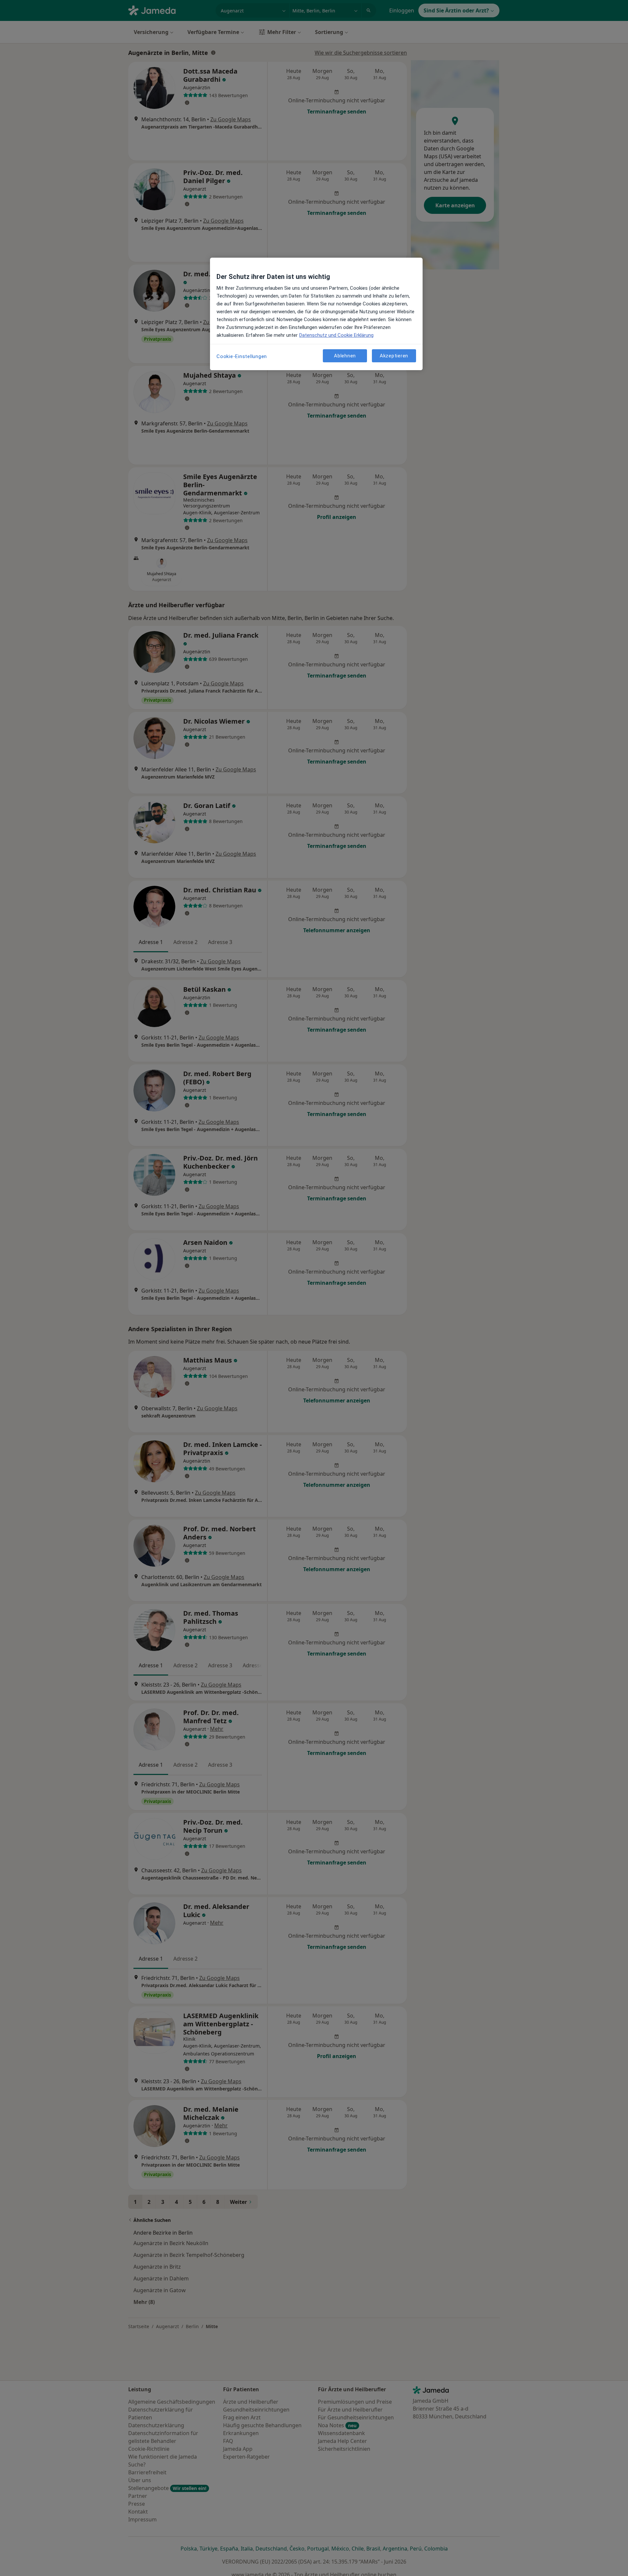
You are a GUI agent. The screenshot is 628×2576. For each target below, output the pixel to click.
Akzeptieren (394, 355)
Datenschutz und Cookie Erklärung (336, 335)
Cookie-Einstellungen (242, 356)
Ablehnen (345, 355)
